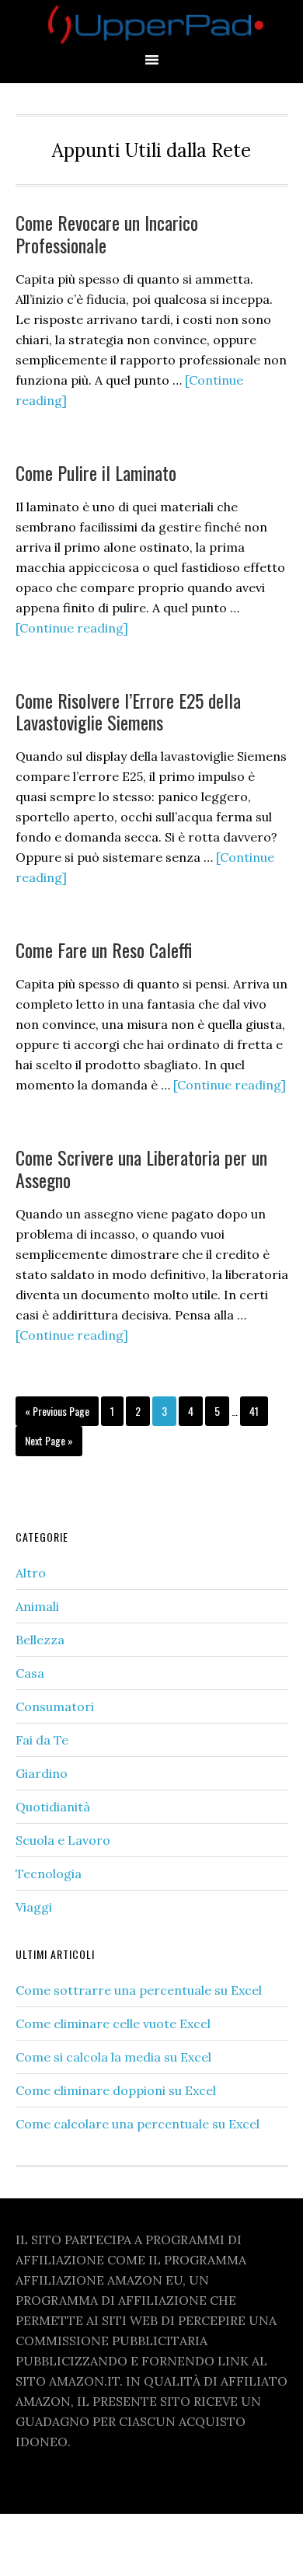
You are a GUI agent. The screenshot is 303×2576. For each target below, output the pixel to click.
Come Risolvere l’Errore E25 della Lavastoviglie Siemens (128, 711)
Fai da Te (42, 1740)
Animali (37, 1606)
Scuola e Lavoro (63, 1840)
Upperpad (151, 25)
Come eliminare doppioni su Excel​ (116, 2090)
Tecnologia (49, 1874)
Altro (31, 1573)
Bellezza (40, 1640)
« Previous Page (57, 1414)
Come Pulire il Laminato (96, 472)
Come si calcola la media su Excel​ (113, 2057)
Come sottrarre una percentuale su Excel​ (139, 1990)
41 (258, 1410)
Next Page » (49, 1444)
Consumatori (55, 1706)
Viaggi (34, 1907)
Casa (30, 1673)
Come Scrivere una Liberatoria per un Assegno (141, 1168)
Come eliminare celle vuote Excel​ (113, 2024)
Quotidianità (53, 1807)
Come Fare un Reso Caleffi (104, 950)
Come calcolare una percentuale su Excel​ (138, 2124)
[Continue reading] (72, 628)
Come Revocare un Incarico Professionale (107, 234)
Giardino (42, 1773)
